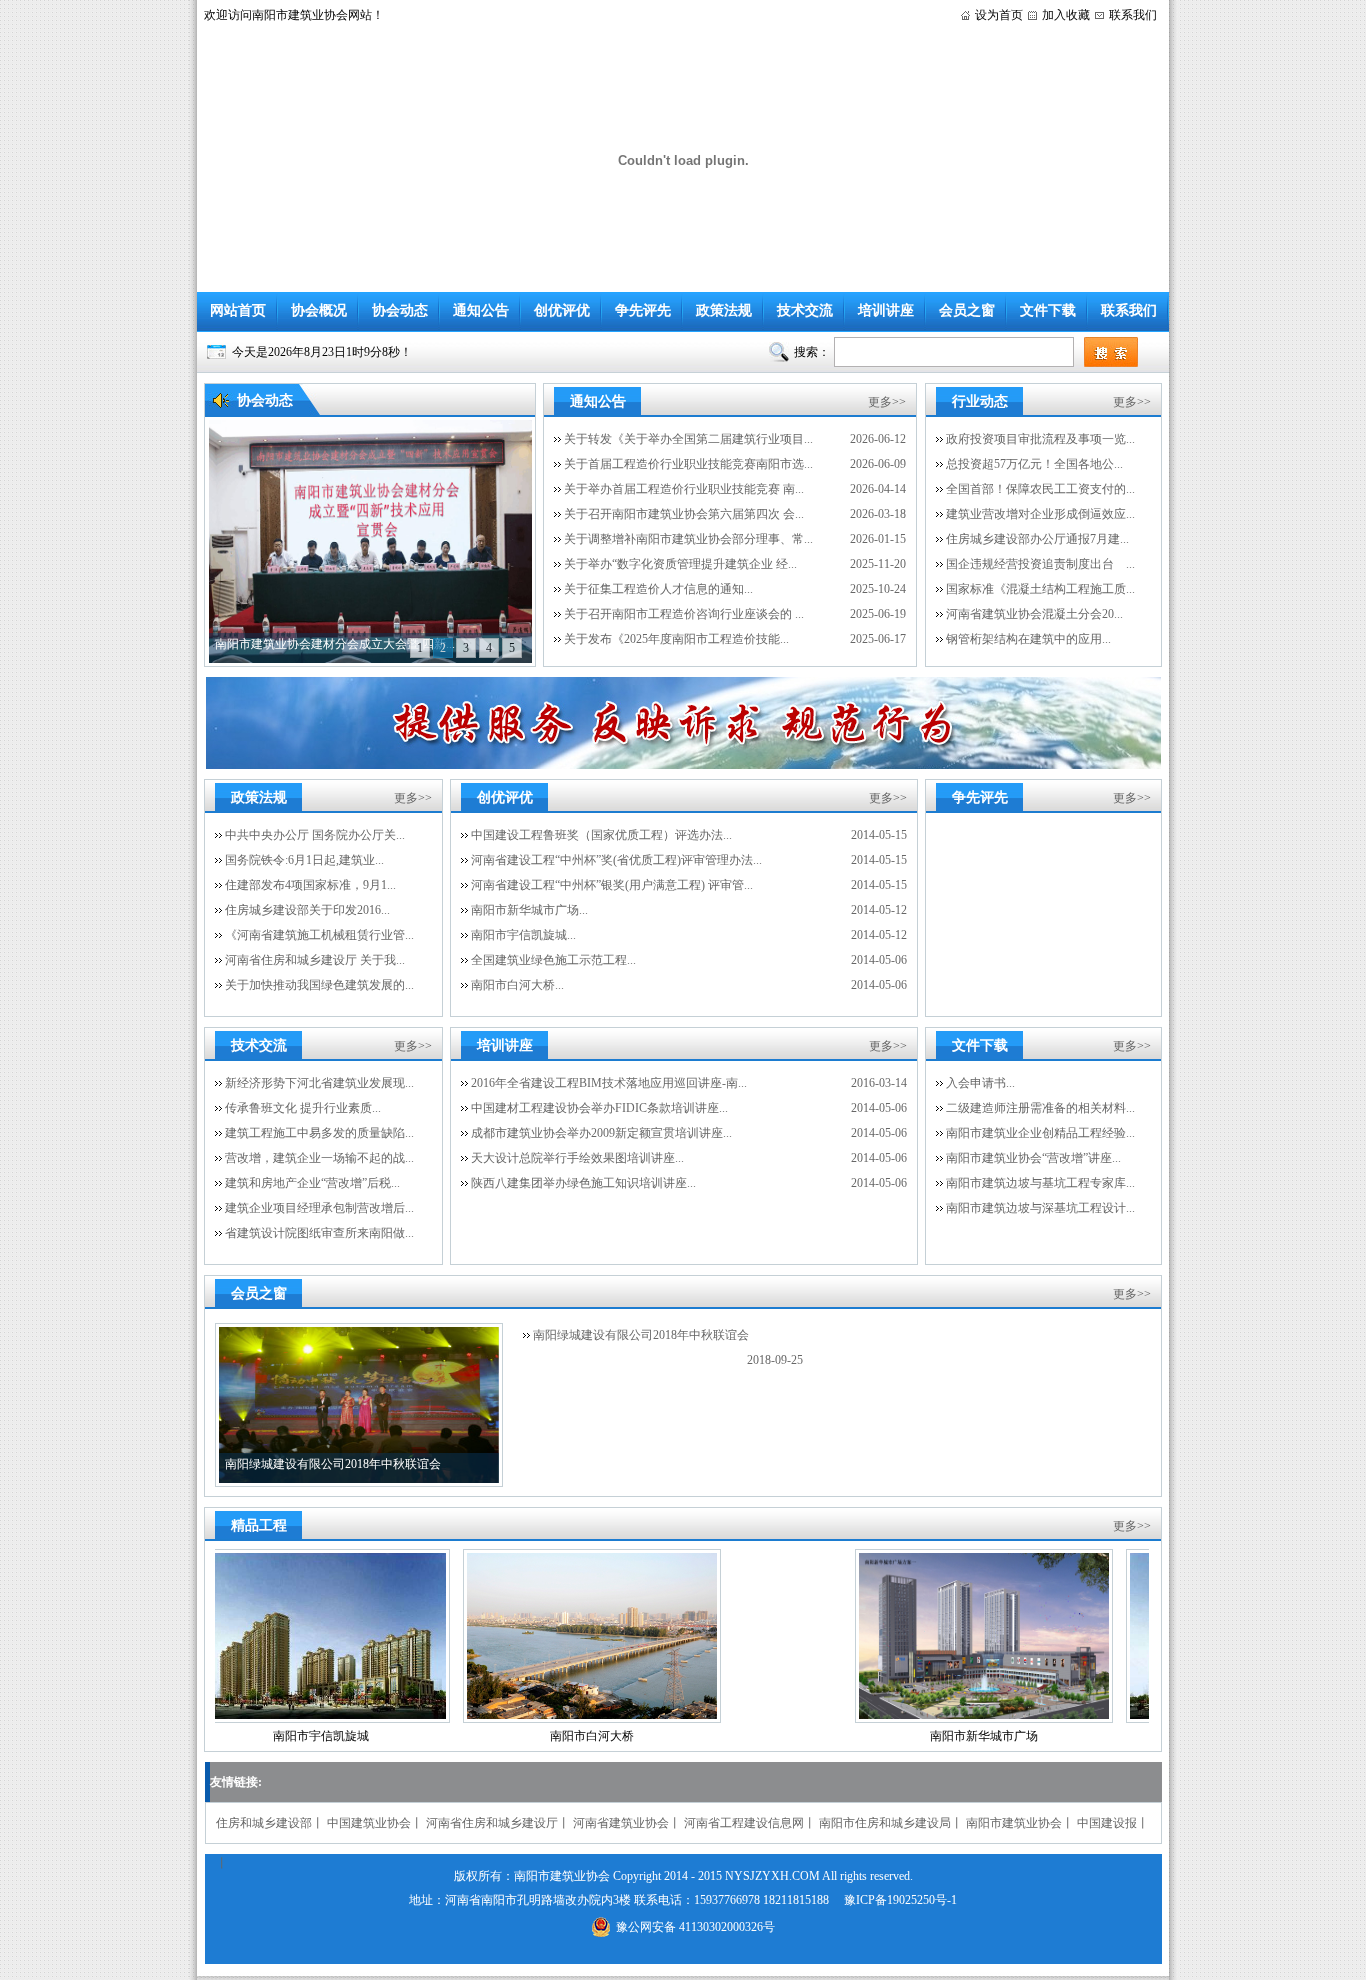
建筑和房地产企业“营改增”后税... (312, 1183)
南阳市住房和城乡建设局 (885, 1823)
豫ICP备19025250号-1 (900, 1900)
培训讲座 (886, 310)
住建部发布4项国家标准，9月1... (310, 885)
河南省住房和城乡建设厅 (492, 1823)
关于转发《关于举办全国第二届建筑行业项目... (688, 439)
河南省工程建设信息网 (744, 1823)
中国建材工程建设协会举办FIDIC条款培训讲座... (599, 1108)
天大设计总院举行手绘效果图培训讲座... (577, 1158)
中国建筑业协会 (369, 1823)
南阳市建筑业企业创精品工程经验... (1040, 1133)
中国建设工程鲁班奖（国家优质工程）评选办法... (601, 835)
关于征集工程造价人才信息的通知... (658, 589)
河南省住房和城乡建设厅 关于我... (315, 960)
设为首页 (999, 15)
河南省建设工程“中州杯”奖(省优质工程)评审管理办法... (616, 860)
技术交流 (805, 310)
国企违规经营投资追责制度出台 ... (1040, 564)
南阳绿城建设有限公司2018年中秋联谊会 (641, 1335)
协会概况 (319, 310)
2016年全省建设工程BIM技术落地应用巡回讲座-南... (609, 1083)
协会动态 (400, 310)
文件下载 (1048, 310)
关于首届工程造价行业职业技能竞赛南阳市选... (688, 464)
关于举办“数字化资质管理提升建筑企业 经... (680, 564)
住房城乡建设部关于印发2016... (307, 910)
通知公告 (481, 310)
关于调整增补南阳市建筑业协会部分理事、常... (688, 539)
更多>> (887, 402)
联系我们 (1133, 15)
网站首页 (238, 310)
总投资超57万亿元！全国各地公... (1034, 464)
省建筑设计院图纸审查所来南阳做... (319, 1233)
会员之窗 (967, 310)
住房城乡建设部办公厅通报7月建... (1037, 539)
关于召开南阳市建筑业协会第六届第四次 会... (684, 514)
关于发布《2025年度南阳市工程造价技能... (676, 639)
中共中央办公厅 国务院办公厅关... (315, 835)
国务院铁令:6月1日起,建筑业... (304, 860)
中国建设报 (1107, 1823)
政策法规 (724, 310)
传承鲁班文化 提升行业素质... (303, 1108)
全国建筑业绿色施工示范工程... (553, 960)
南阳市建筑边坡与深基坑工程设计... (1040, 1208)
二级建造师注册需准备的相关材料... (1040, 1108)
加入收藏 (1066, 15)
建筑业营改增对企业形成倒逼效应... (1040, 514)
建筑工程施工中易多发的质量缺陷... (319, 1133)
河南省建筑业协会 (621, 1823)
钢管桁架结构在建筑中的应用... (1028, 639)
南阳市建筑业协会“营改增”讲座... (1033, 1158)
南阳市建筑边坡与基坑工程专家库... (1040, 1183)
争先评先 (643, 310)
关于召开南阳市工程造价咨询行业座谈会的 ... (684, 614)
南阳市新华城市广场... (529, 910)
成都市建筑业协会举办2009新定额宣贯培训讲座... (601, 1133)
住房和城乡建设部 (264, 1823)
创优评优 (562, 310)
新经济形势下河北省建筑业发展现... (319, 1083)
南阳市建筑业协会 (1014, 1823)
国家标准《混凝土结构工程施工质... (1040, 589)
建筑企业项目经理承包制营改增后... (319, 1208)
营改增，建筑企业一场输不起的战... (319, 1158)
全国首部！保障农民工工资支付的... (1040, 489)
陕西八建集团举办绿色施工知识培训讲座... (583, 1183)
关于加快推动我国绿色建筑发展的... (319, 985)
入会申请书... (980, 1083)
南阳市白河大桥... (517, 985)
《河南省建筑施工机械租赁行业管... (319, 935)
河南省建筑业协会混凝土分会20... (1034, 614)
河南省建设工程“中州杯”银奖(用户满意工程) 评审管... (612, 885)
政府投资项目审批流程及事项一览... (1040, 439)
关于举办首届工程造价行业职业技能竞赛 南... (684, 489)
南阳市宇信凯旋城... (523, 935)
